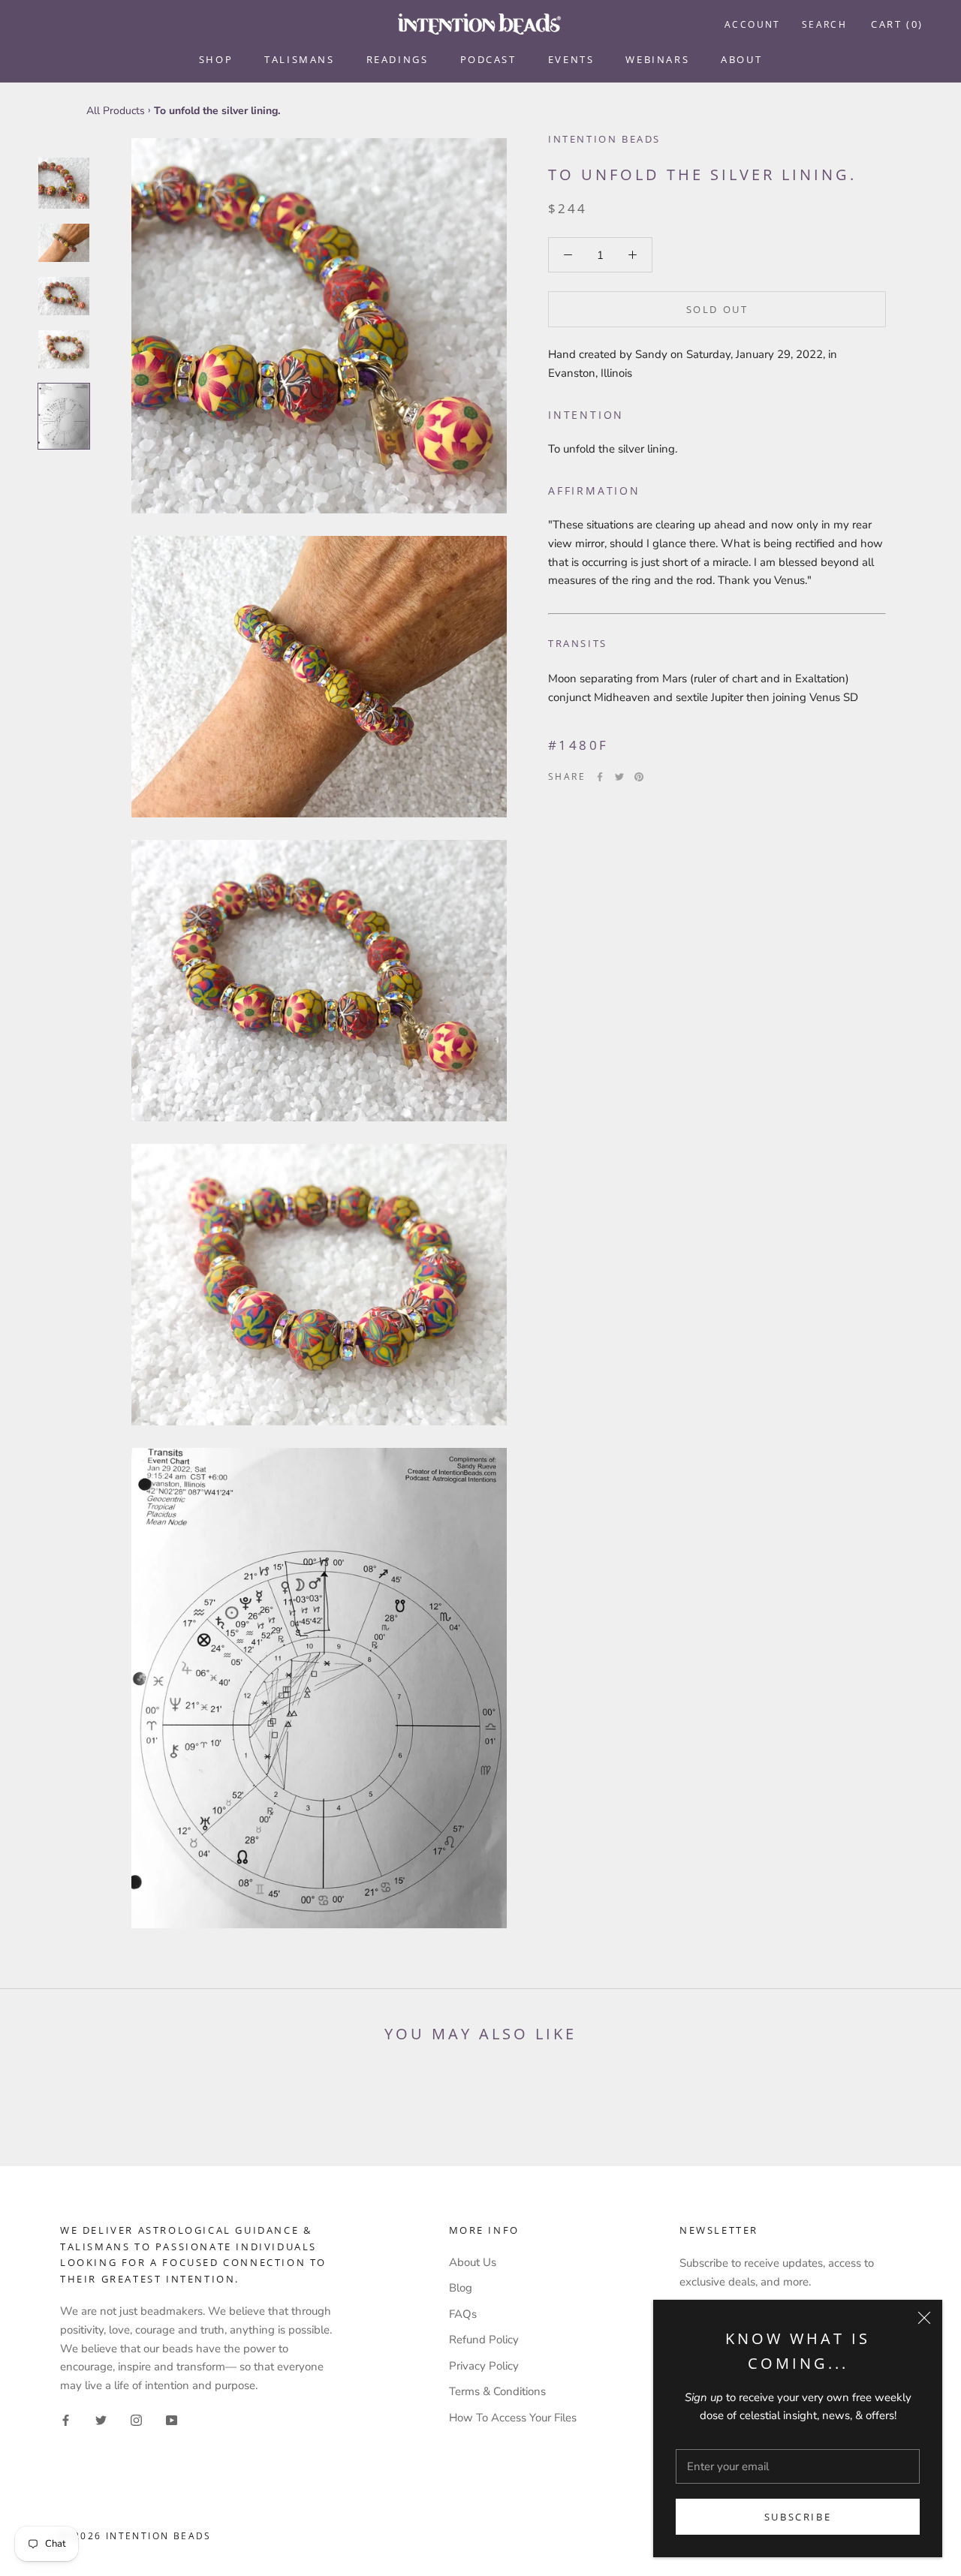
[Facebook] (600, 777)
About (741, 59)
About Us (473, 2262)
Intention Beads (604, 139)
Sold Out (717, 309)
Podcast (488, 59)
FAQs (463, 2314)
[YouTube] (172, 2420)
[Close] (924, 2318)
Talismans (299, 59)
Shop (216, 59)
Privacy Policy (484, 2366)
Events (571, 59)
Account (753, 24)
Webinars (657, 59)
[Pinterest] (639, 777)
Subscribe (798, 2517)
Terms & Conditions (497, 2391)
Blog (461, 2288)
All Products (116, 111)
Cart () (897, 24)
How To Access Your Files (513, 2418)
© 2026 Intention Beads (136, 2536)
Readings (398, 59)
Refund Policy (484, 2340)
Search (824, 24)
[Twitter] (619, 777)
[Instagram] (136, 2420)
